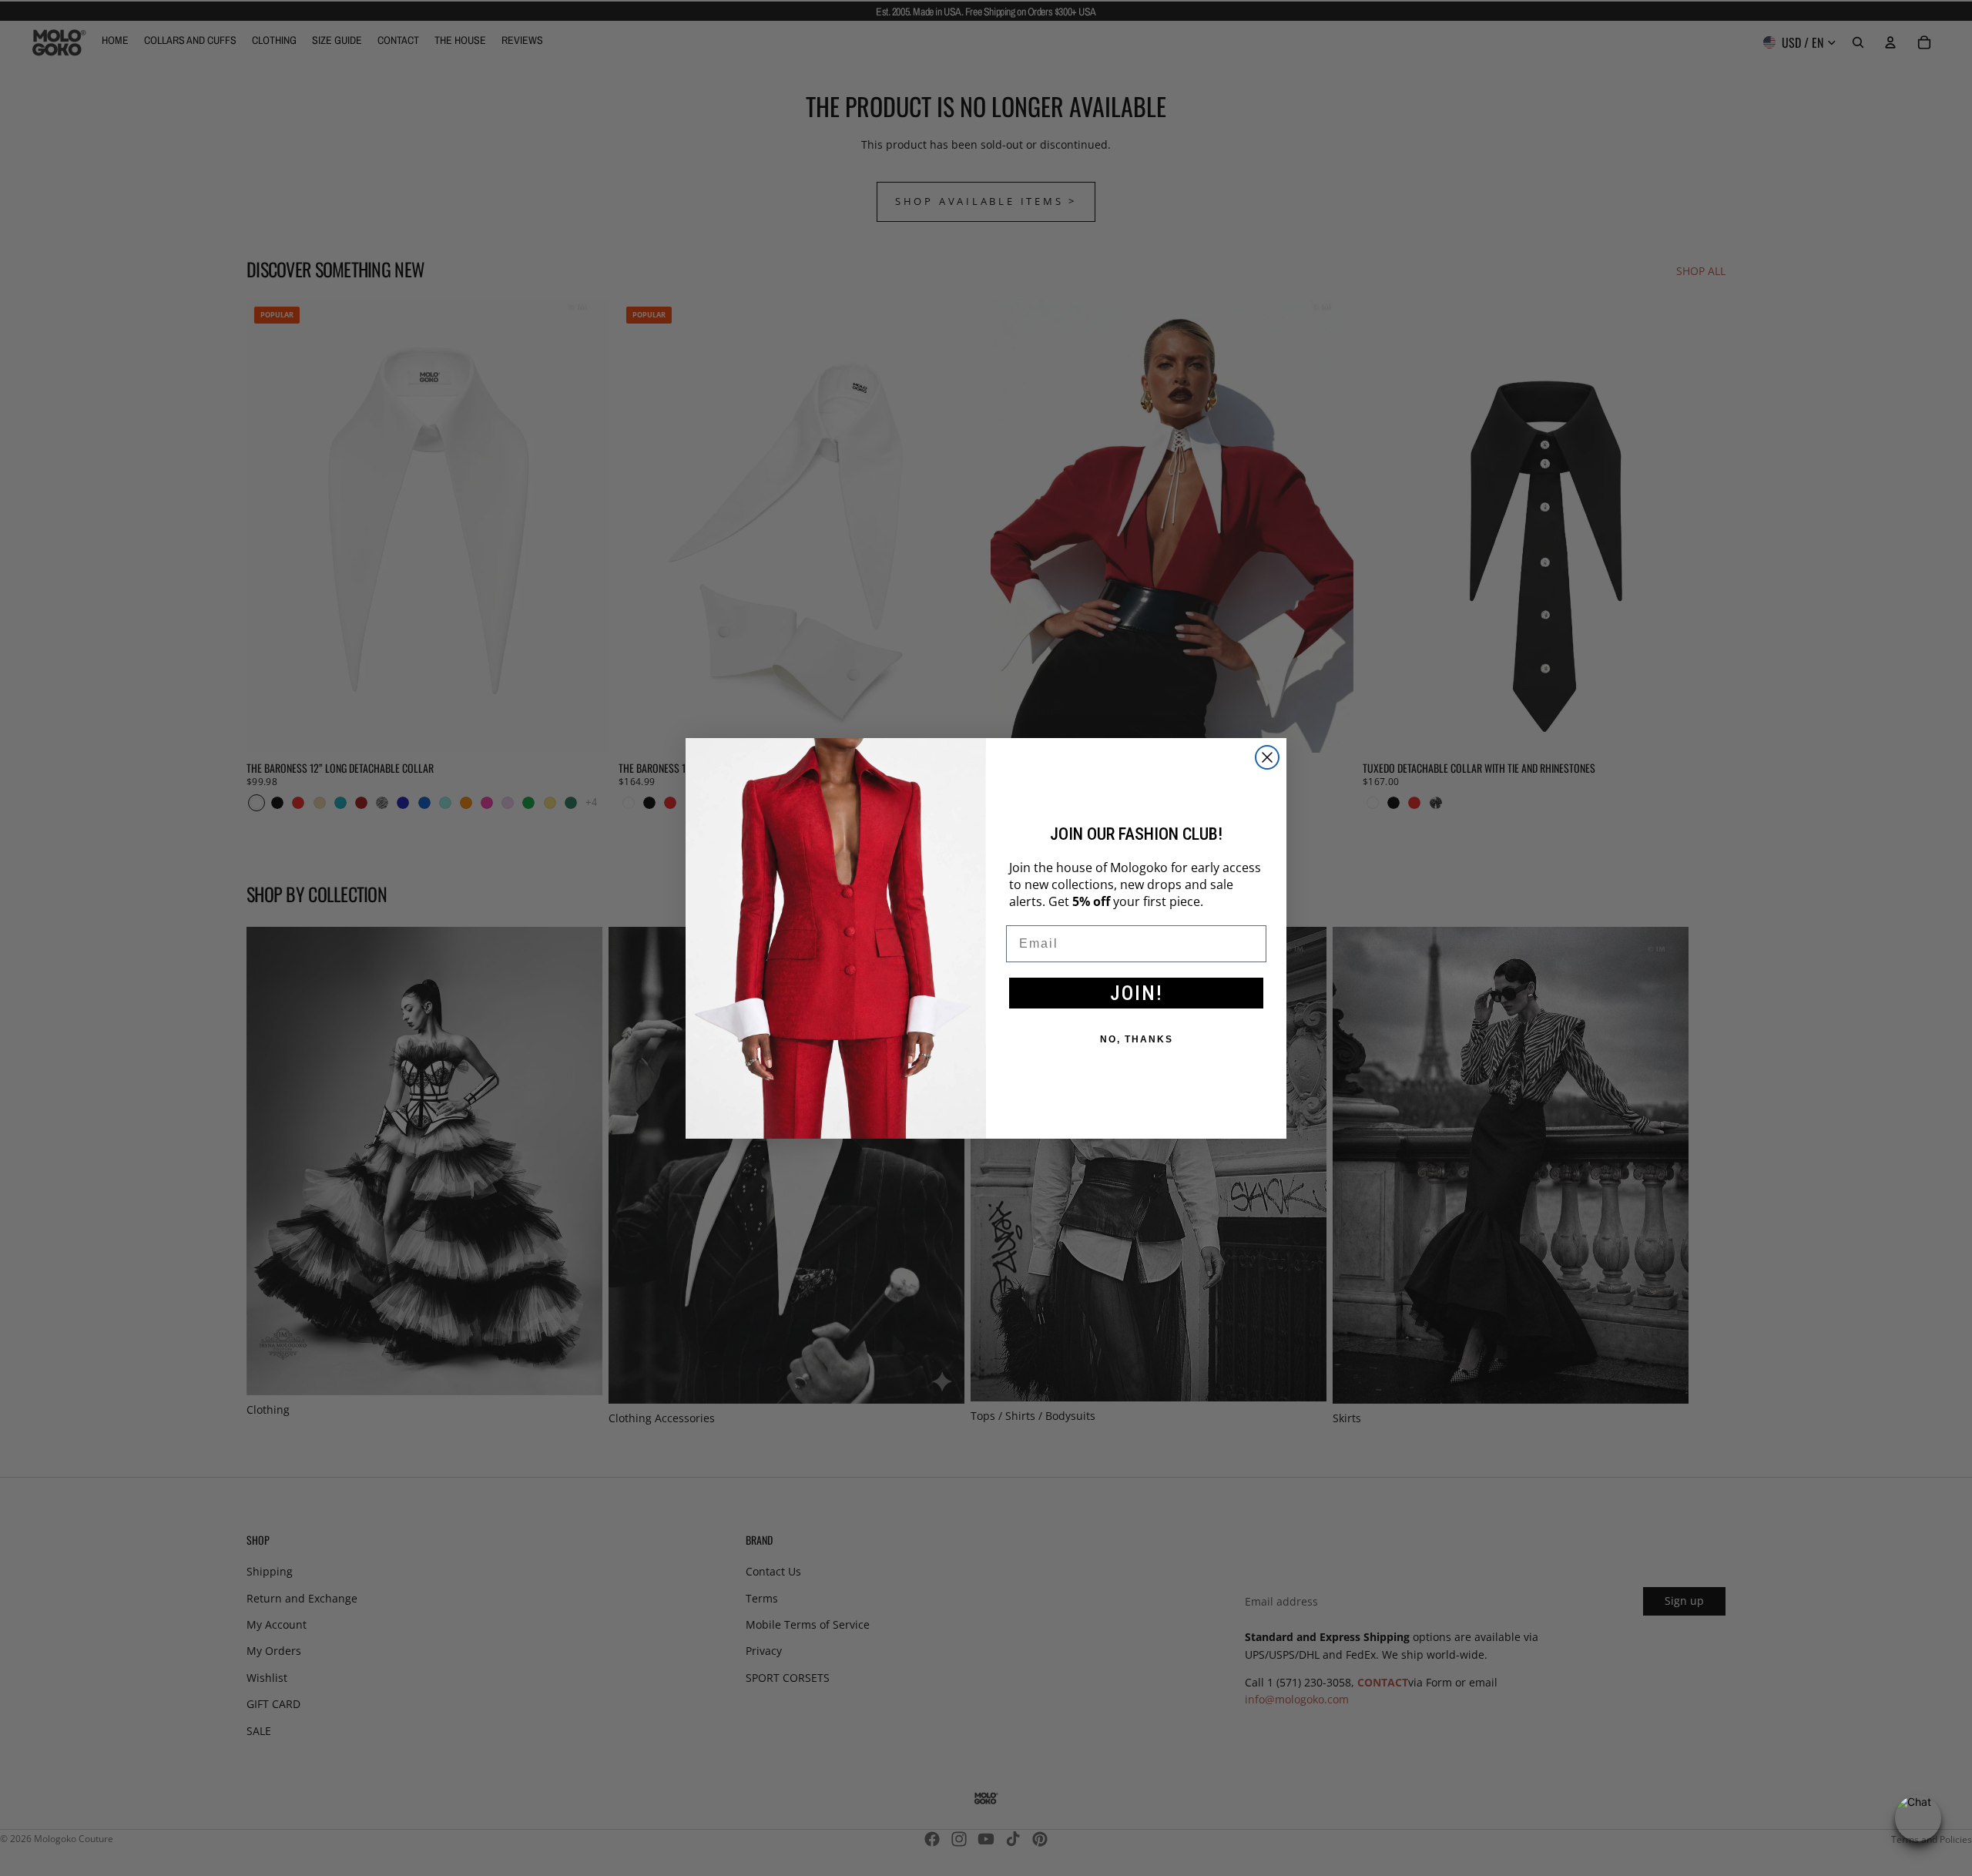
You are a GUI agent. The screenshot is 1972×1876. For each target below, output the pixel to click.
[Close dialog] (1267, 757)
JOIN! (1137, 993)
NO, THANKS (1137, 1039)
